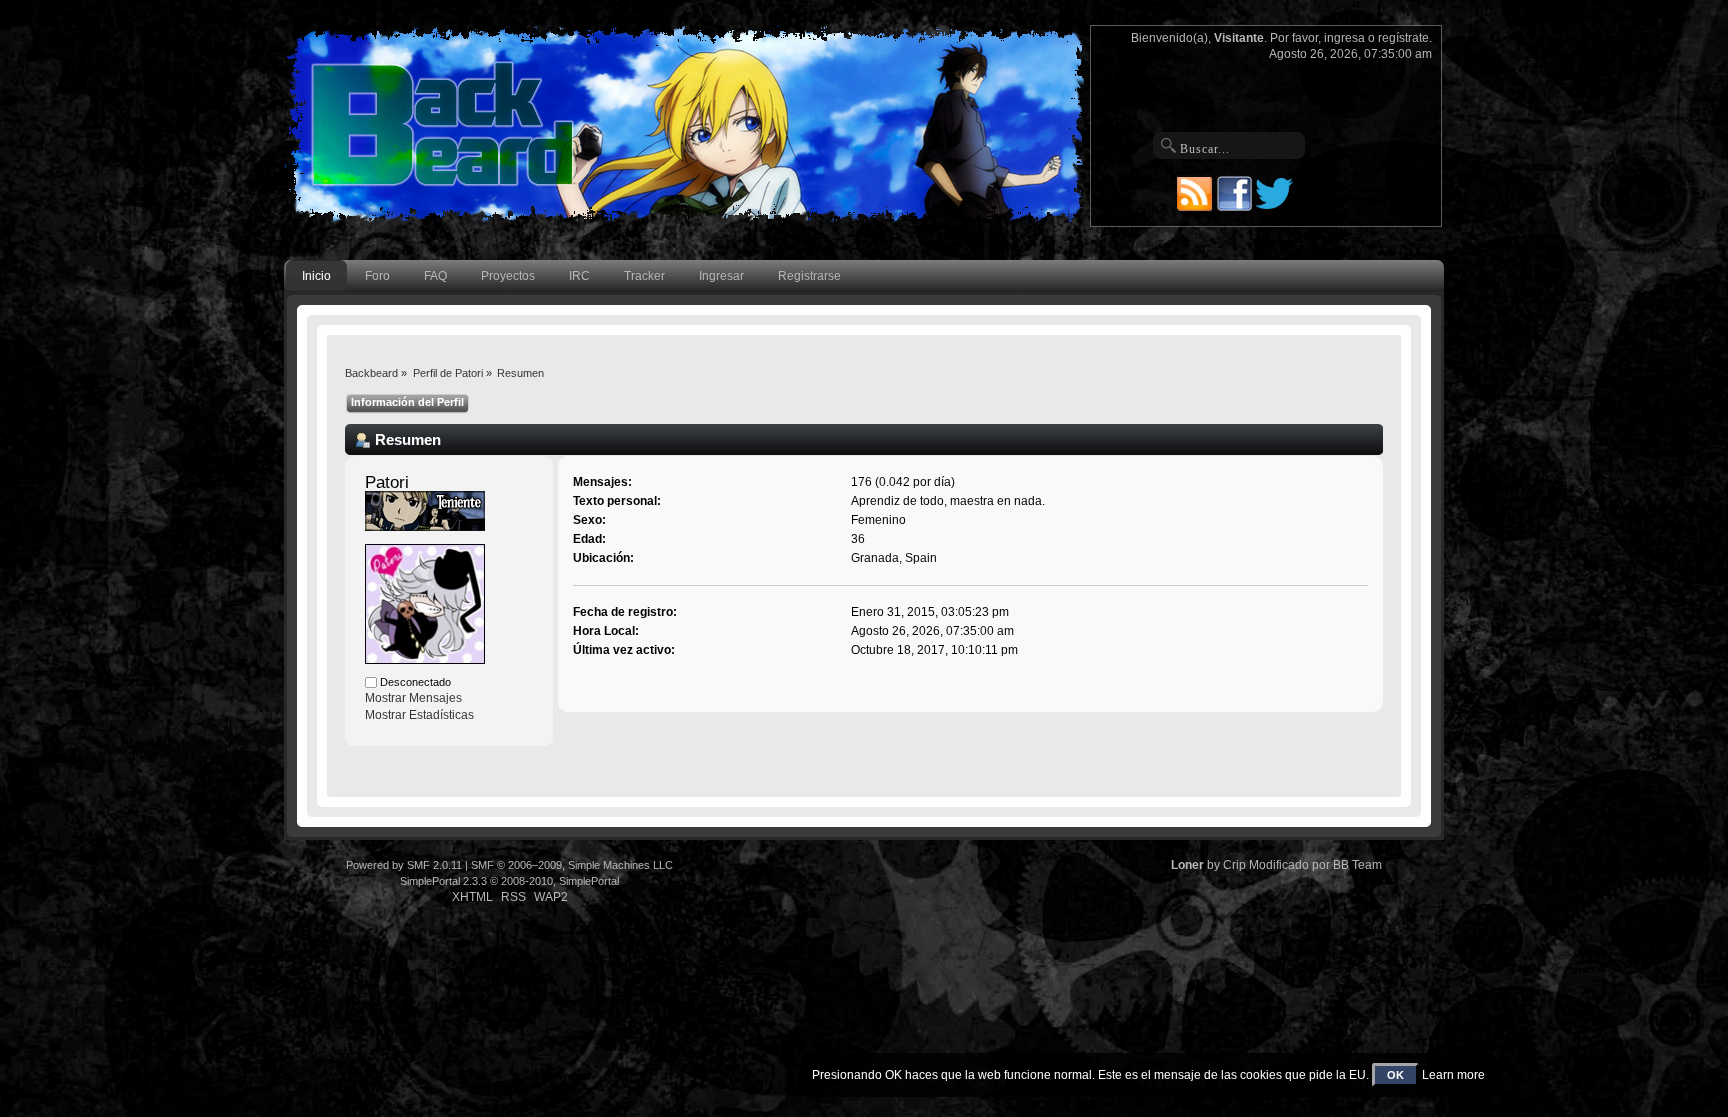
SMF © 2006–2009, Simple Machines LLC (572, 865)
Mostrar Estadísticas (419, 715)
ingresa (1344, 38)
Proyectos (508, 276)
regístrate (1403, 38)
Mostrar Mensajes (413, 698)
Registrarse (809, 276)
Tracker (644, 276)
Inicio (316, 276)
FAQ (435, 276)
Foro (377, 276)
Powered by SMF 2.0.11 (404, 865)
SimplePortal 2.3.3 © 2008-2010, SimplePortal (509, 881)
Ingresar (721, 276)
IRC (579, 276)
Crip (1234, 865)
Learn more (1453, 1075)
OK (1395, 1075)
